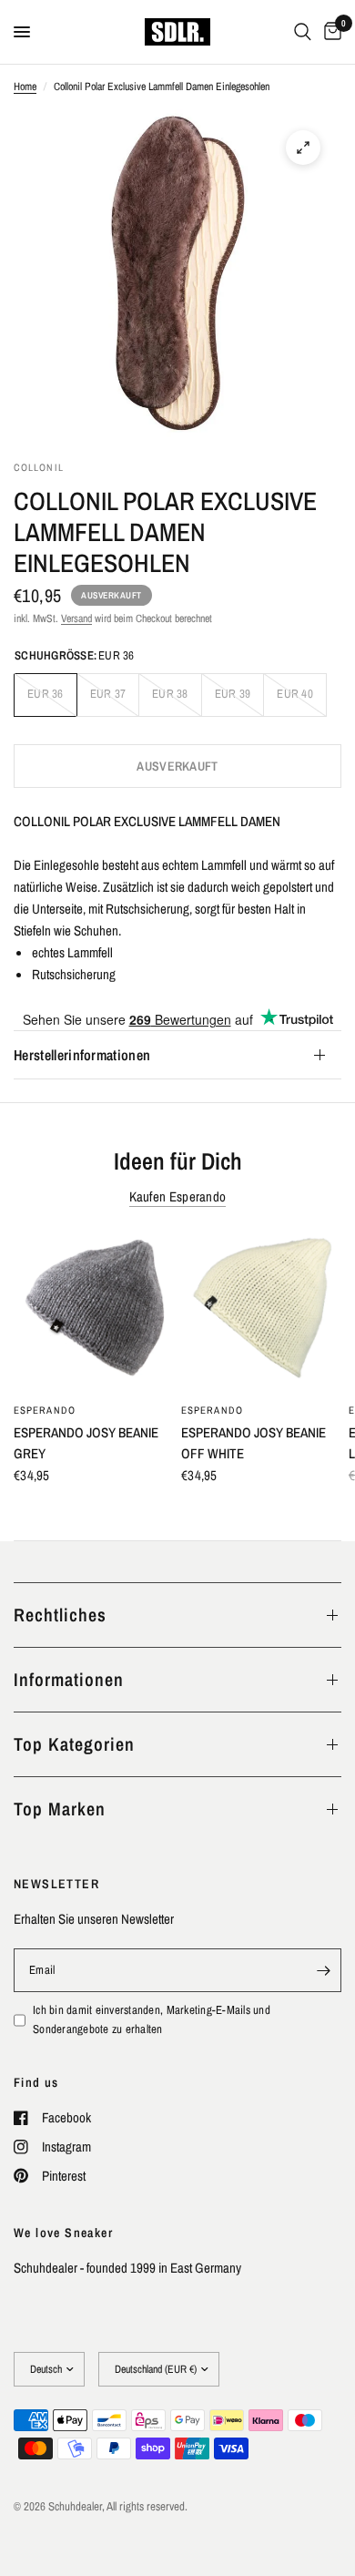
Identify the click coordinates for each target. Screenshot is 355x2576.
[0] (330, 32)
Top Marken (60, 1809)
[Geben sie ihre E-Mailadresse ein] (323, 1970)
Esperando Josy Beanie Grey (86, 1443)
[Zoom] (303, 148)
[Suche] (303, 32)
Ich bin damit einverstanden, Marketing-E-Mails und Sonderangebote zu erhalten (152, 2019)
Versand (76, 618)
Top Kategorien (74, 1744)
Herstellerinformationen (82, 1055)
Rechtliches (60, 1615)
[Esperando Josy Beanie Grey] (94, 1312)
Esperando (45, 1410)
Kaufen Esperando (178, 1196)
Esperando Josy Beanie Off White (254, 1443)
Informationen (69, 1679)
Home (25, 87)
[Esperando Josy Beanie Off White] (261, 1312)
